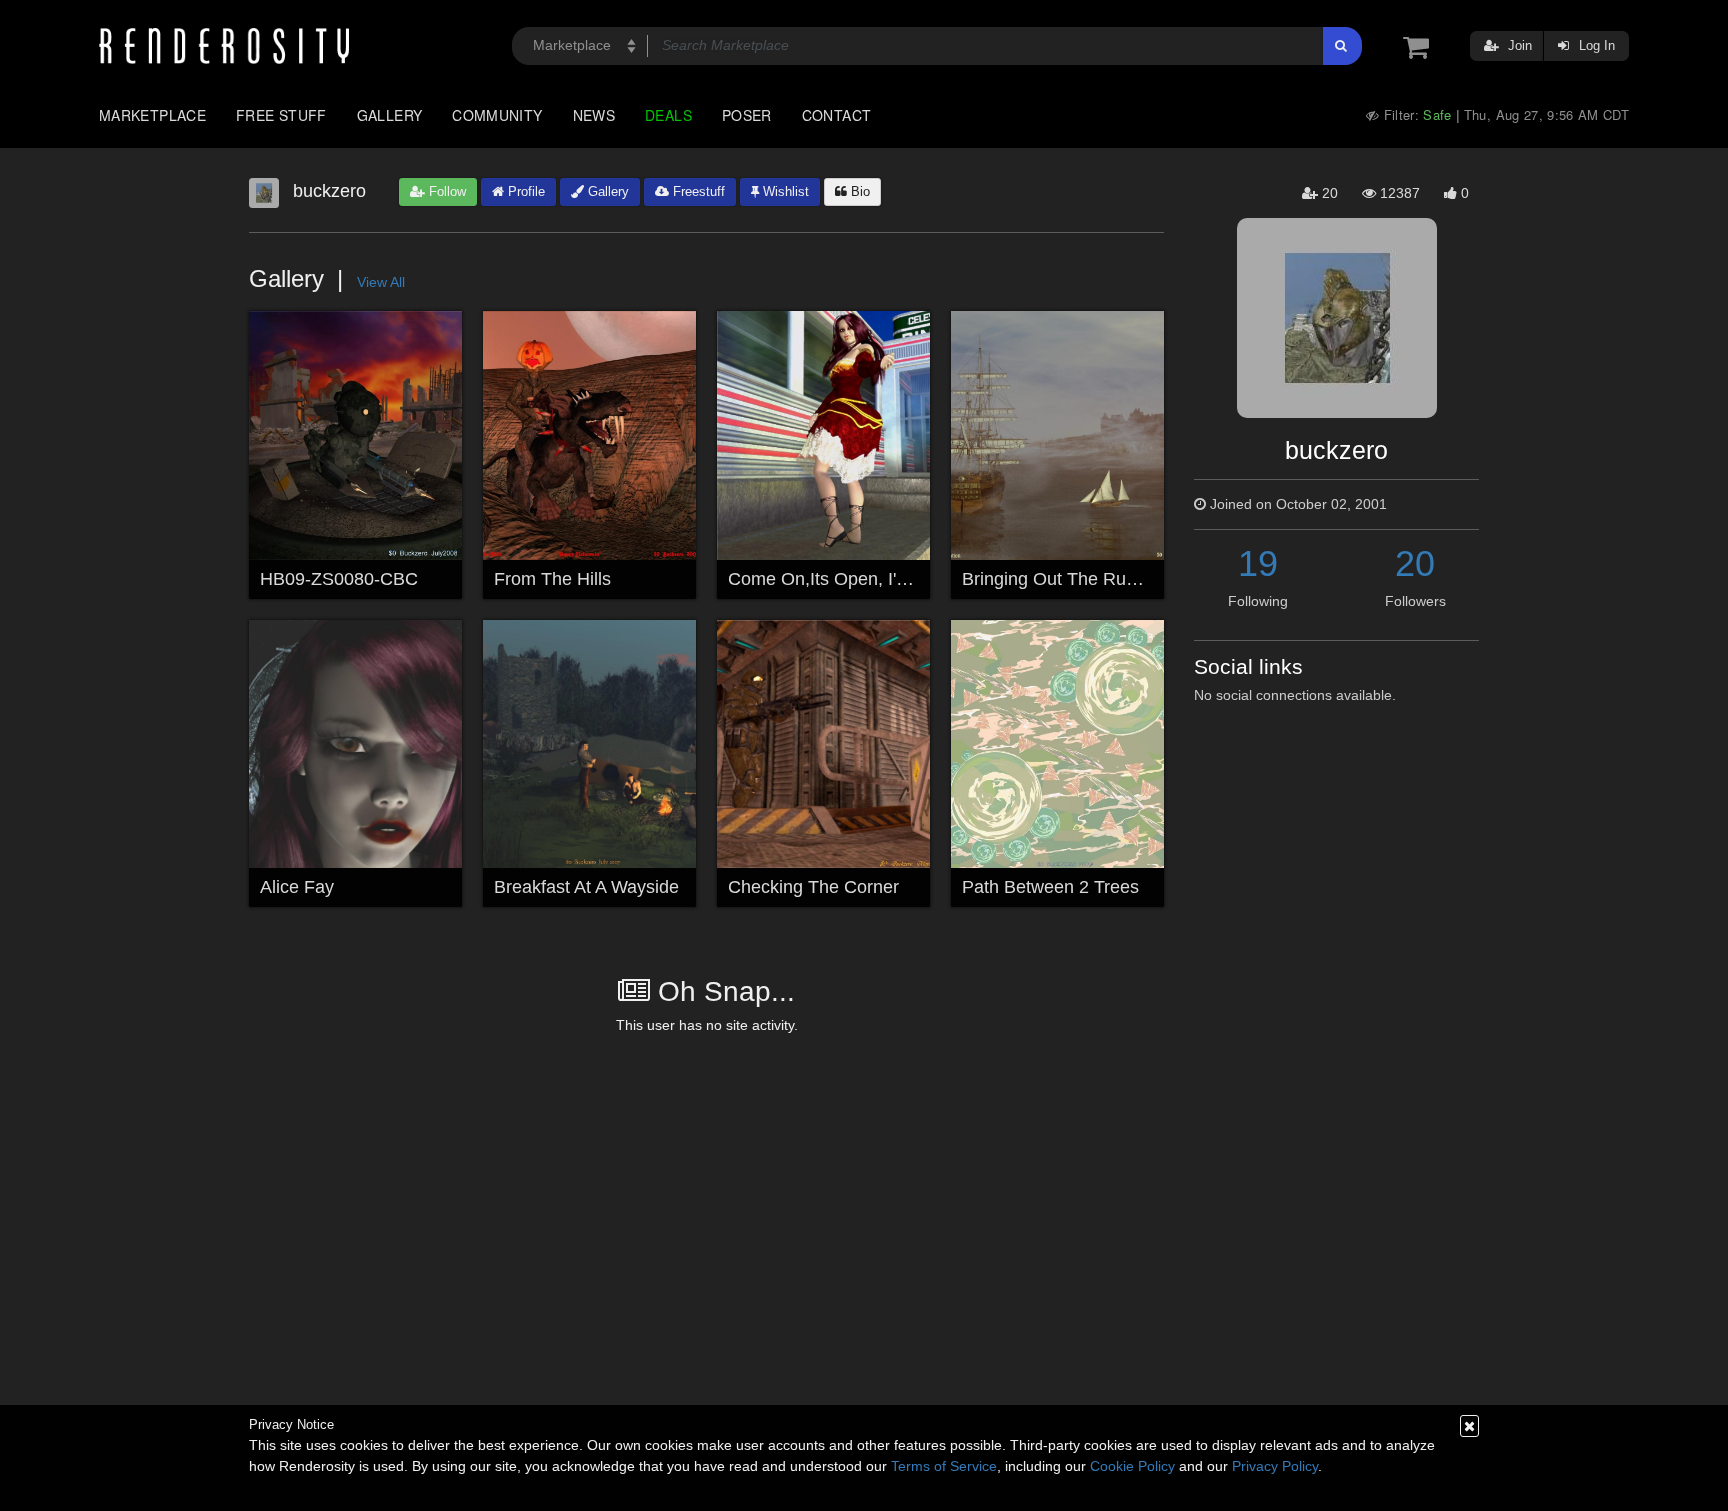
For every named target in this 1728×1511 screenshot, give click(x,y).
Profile (524, 191)
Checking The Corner (813, 887)
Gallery (390, 115)
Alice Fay (297, 887)
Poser (747, 115)
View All (381, 282)
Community (497, 115)
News (594, 115)
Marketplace (152, 115)
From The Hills (552, 579)
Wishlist (784, 191)
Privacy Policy (1275, 1466)
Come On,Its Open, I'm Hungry (851, 579)
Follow (445, 191)
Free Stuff (281, 115)
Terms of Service (944, 1466)
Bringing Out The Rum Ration (1080, 579)
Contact (837, 115)
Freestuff (697, 191)
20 (1415, 563)
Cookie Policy (1132, 1466)
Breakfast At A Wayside (586, 887)
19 (1258, 563)
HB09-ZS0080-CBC (339, 579)
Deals (668, 115)
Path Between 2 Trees (1050, 887)
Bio (858, 191)
